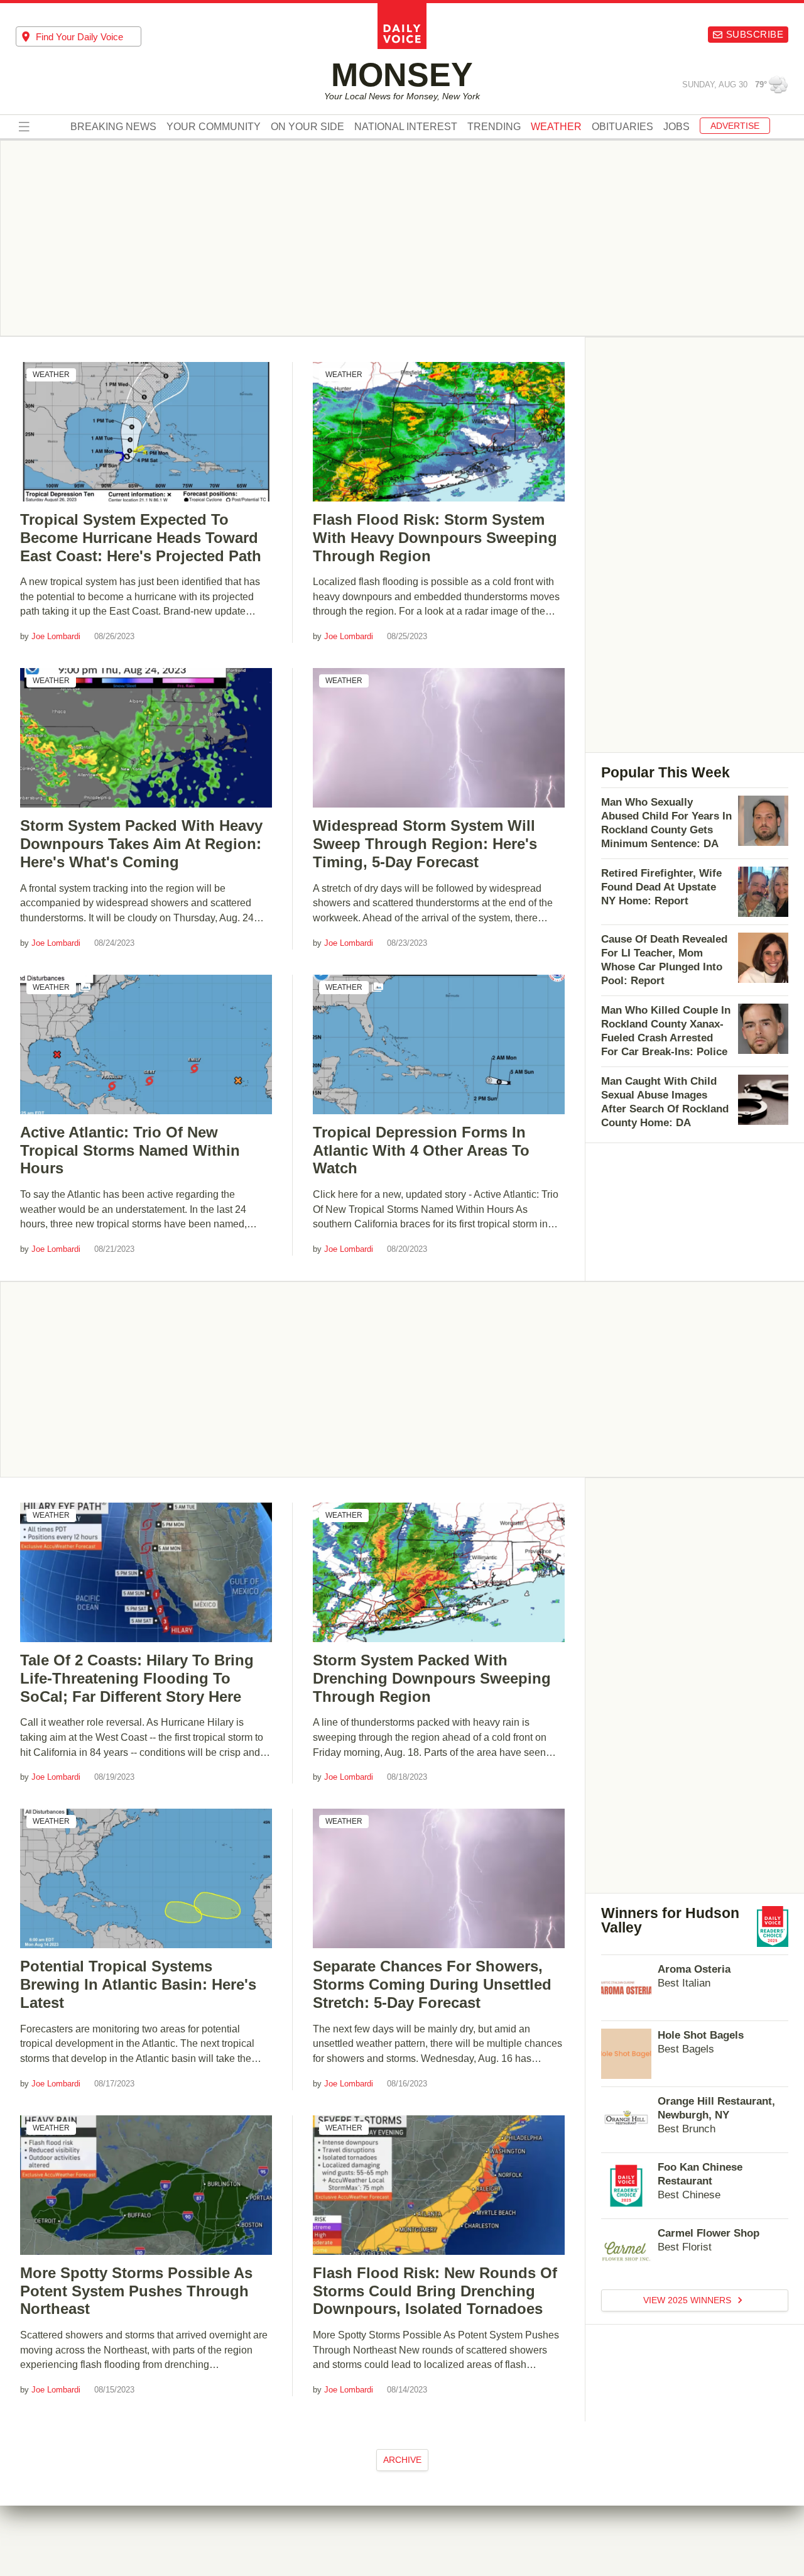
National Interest (406, 128)
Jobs (676, 128)
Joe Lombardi (56, 636)
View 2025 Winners (688, 2300)
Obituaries (622, 128)
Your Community (214, 128)
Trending (494, 128)
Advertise (735, 126)
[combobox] (79, 36)
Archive (402, 2460)
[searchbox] (89, 37)
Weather (51, 375)
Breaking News (113, 128)
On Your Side (307, 128)
